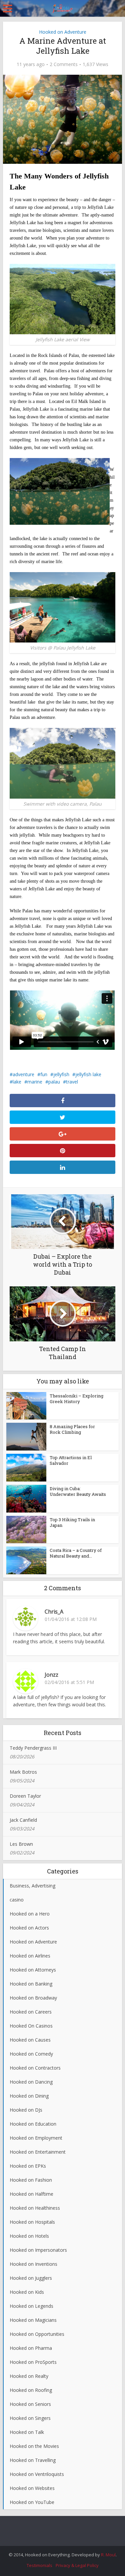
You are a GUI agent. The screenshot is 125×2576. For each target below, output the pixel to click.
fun (44, 1074)
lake (17, 1082)
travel (72, 1082)
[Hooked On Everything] (62, 7)
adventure (23, 1074)
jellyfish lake (88, 1074)
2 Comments (64, 64)
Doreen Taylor (25, 1796)
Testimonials (39, 2565)
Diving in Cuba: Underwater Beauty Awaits (78, 1491)
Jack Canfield (23, 1820)
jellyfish (61, 1074)
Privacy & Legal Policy (77, 2565)
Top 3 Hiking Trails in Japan (72, 1522)
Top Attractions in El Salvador (71, 1460)
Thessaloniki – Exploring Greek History (76, 1399)
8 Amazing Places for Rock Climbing (72, 1429)
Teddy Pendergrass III (33, 1748)
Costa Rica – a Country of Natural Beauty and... (76, 1553)
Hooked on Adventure (63, 32)
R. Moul (108, 2555)
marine (35, 1082)
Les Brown (21, 1844)
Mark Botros (23, 1772)
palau (54, 1082)
